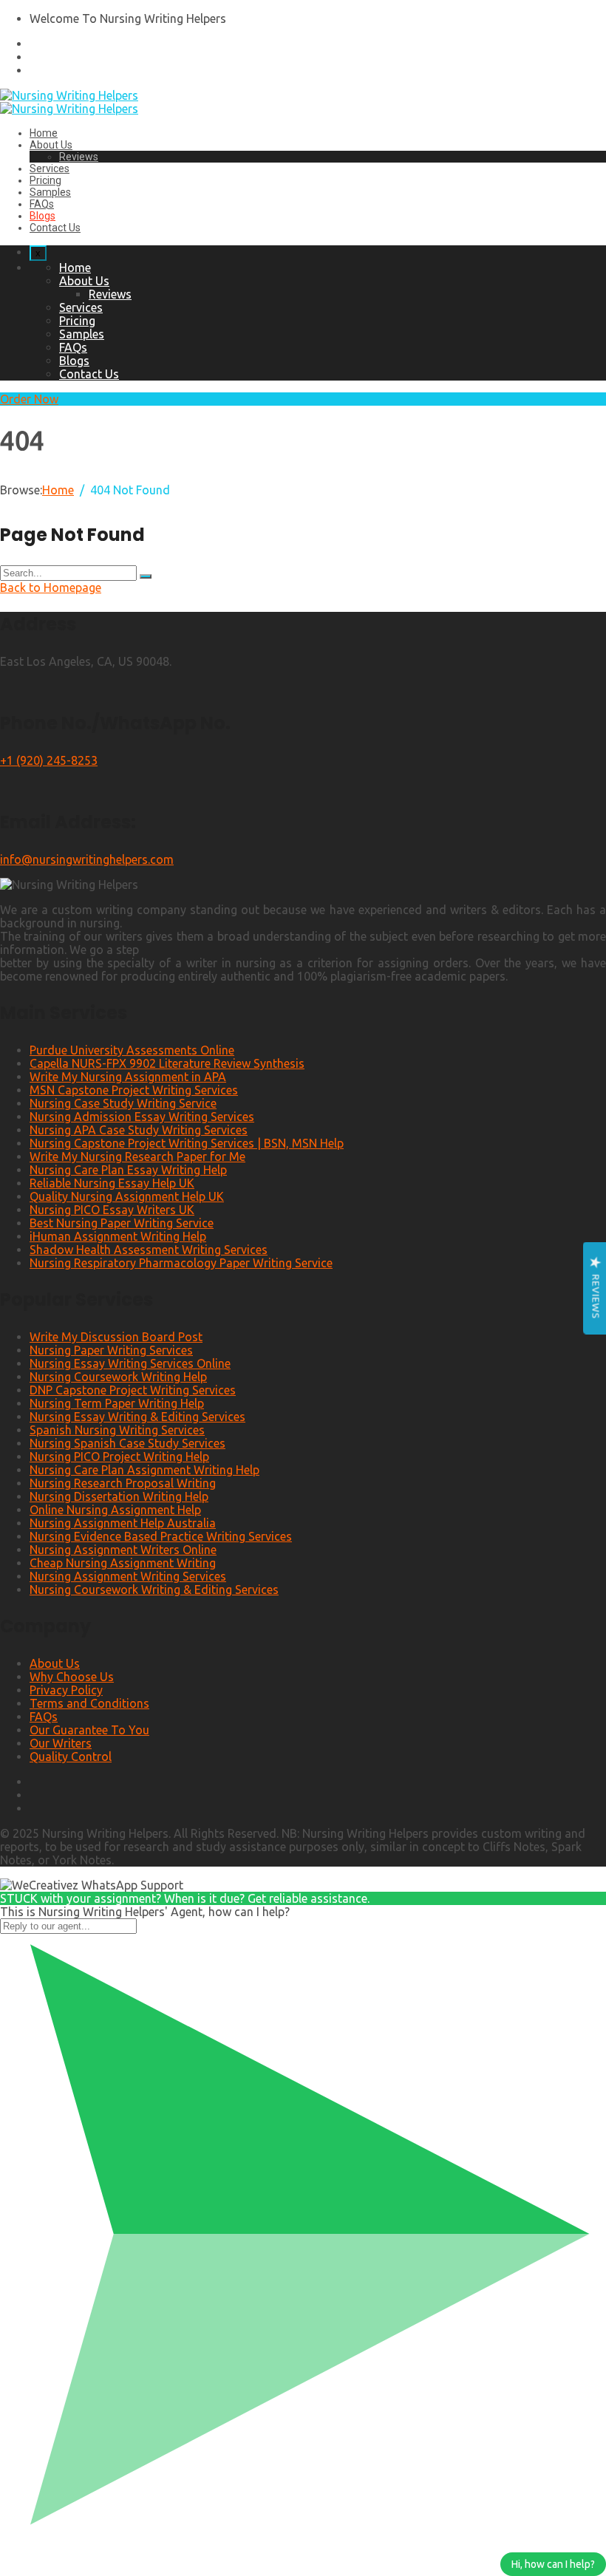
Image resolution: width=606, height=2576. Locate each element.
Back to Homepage (51, 587)
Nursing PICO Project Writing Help (119, 1456)
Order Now (29, 399)
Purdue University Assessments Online (132, 1050)
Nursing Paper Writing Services (111, 1350)
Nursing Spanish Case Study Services (127, 1443)
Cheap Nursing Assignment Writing (123, 1563)
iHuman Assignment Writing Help (118, 1236)
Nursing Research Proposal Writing (123, 1483)
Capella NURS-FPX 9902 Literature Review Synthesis (167, 1063)
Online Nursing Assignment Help (115, 1510)
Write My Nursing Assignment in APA (128, 1077)
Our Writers (61, 1743)
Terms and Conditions (89, 1703)
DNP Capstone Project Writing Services (133, 1390)
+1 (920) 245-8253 (49, 760)
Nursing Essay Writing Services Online (130, 1363)
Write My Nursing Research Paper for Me (137, 1156)
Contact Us (55, 228)
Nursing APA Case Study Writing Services (139, 1130)
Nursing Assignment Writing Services (128, 1576)
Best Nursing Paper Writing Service (122, 1223)
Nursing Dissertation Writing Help (119, 1496)
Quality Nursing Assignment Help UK (127, 1196)
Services (50, 168)
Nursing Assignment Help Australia (123, 1523)
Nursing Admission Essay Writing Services (142, 1117)
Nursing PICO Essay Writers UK (112, 1210)
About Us (51, 145)
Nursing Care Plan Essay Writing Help (128, 1170)
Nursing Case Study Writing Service (123, 1103)
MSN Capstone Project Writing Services (134, 1090)
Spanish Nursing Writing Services (117, 1430)
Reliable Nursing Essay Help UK (112, 1183)
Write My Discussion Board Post (116, 1337)
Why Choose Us (72, 1677)
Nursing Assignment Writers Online (123, 1550)
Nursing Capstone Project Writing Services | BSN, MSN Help (187, 1143)
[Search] (146, 576)
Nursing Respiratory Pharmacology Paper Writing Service (181, 1263)
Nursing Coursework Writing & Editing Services (154, 1589)
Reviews (79, 157)
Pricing (45, 180)
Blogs (42, 216)
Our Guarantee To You (89, 1730)
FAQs (42, 204)
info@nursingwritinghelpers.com (87, 859)
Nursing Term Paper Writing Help (117, 1403)
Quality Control (71, 1756)
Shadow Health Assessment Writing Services (149, 1250)
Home (44, 133)
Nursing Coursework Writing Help (118, 1377)
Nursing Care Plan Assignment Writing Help (144, 1470)
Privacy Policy (66, 1690)
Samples (50, 192)
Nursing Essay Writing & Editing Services (137, 1417)
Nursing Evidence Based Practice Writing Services (161, 1536)
